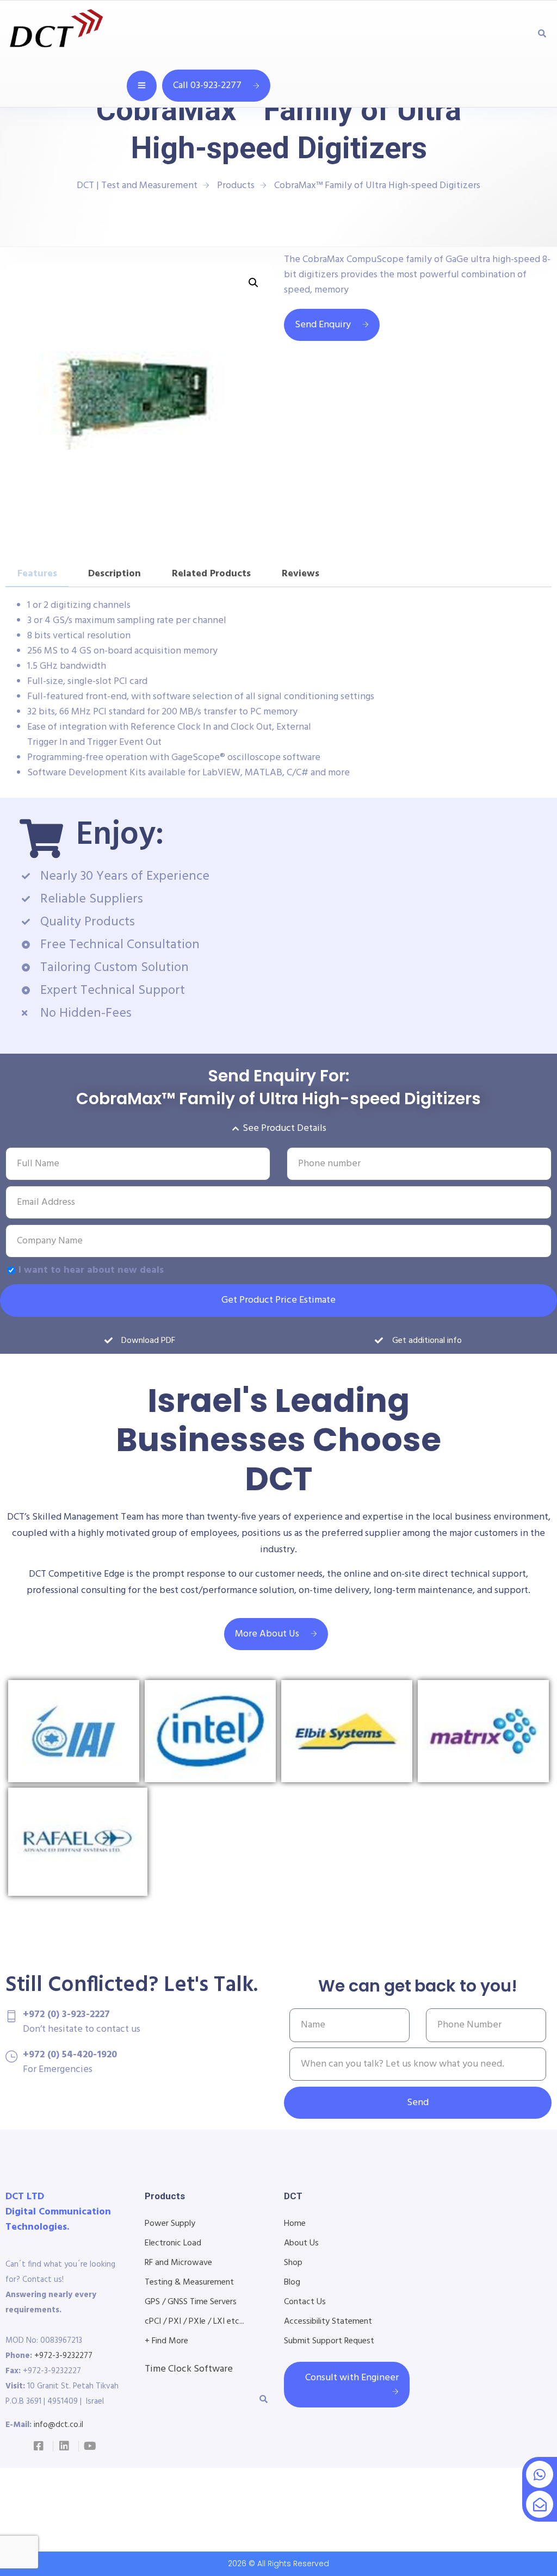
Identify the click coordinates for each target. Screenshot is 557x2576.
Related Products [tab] (211, 574)
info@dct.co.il (58, 2425)
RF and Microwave (178, 2263)
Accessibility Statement (328, 2322)
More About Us (267, 1634)
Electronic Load (173, 2243)
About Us (301, 2243)
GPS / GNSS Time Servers (191, 2302)
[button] (253, 283)
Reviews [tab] (301, 574)
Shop (293, 2263)
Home (295, 2224)
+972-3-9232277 (63, 2356)
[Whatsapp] (540, 2474)
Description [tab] (115, 574)
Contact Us (305, 2302)
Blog (292, 2282)
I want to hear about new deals (91, 1270)
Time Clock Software (189, 2369)
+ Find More (166, 2341)
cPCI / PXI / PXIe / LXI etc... (194, 2322)
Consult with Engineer (352, 2378)
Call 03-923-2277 (207, 86)
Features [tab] (37, 574)
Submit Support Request (329, 2341)
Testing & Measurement (189, 2282)
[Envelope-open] (540, 2504)
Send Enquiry (323, 325)
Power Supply (170, 2224)
